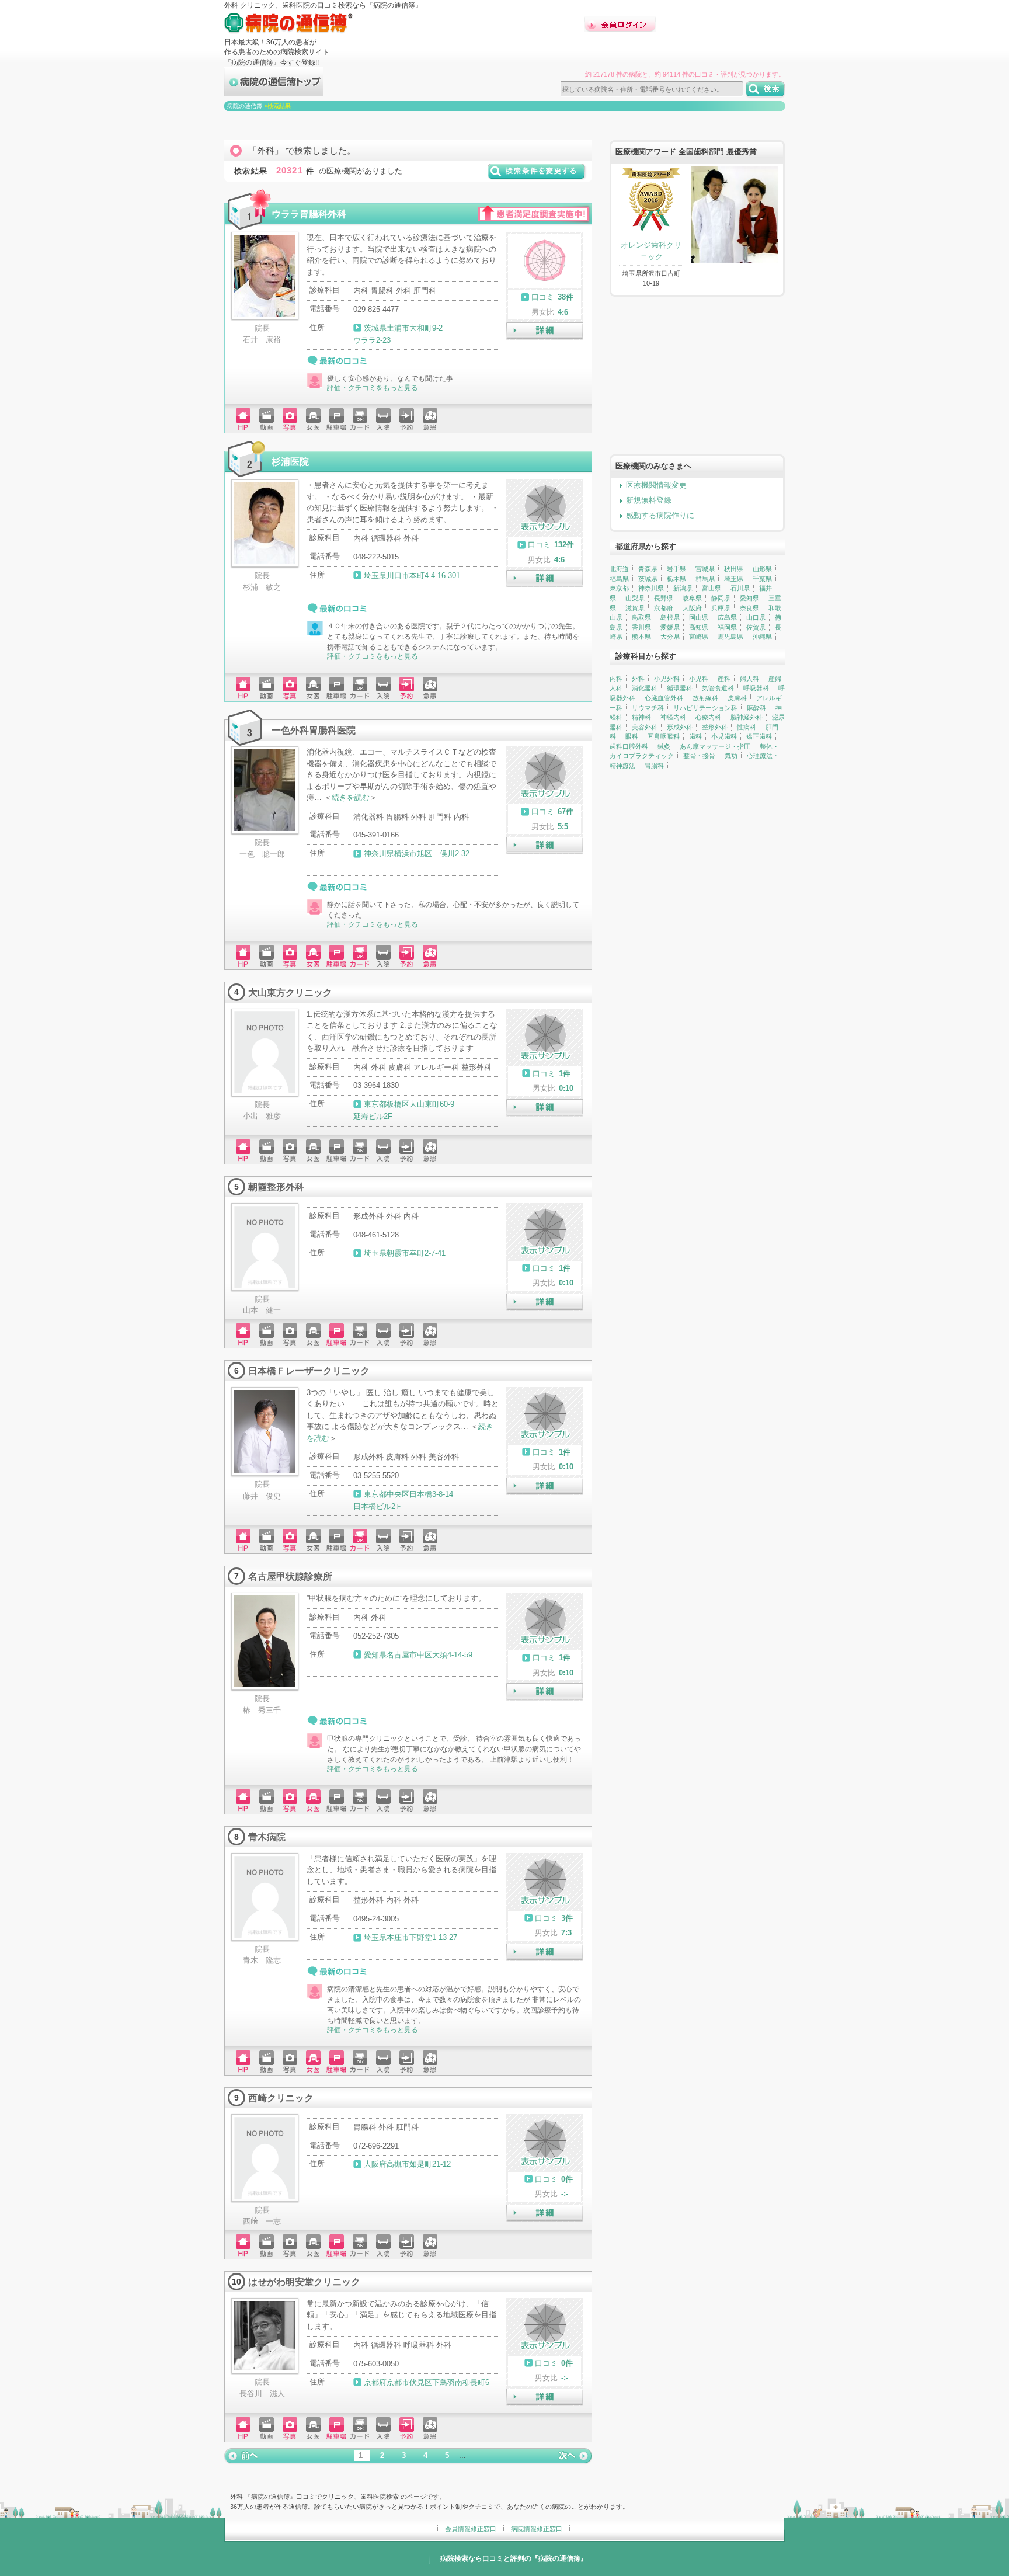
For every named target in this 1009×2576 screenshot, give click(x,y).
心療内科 (708, 717)
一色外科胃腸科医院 (314, 730)
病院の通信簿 (245, 106)
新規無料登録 (649, 500)
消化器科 (645, 688)
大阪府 (692, 608)
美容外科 (645, 727)
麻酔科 (756, 708)
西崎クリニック (281, 2098)
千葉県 (762, 579)
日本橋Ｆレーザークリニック (309, 1371)
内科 (616, 679)
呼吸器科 (756, 688)
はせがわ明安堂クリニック (304, 2282)
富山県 (711, 588)
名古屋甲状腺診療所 (290, 1576)
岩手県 (676, 569)
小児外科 (667, 679)
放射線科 (705, 698)
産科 (724, 679)
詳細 (545, 331)
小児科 (699, 679)
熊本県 (641, 637)
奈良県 (749, 608)
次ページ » (575, 2456)
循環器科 (680, 688)
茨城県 (648, 579)
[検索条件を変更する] (537, 175)
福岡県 (727, 627)
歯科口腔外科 (629, 746)
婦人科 (749, 679)
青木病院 (267, 1837)
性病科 (747, 727)
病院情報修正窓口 (537, 2529)
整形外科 (715, 727)
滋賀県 (635, 608)
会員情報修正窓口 (471, 2529)
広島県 (727, 617)
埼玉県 (734, 579)
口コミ (543, 297)
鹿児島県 (730, 637)
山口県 (756, 617)
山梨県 (635, 598)
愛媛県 (670, 627)
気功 (731, 756)
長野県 (664, 598)
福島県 (619, 579)
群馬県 (705, 579)
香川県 (641, 627)
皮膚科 (737, 698)
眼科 (632, 736)
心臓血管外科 (664, 698)
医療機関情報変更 (656, 485)
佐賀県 (756, 627)
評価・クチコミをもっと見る (373, 388)
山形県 (762, 569)
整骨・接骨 (699, 756)
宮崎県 (699, 637)
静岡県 (721, 598)
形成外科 (680, 727)
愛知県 (749, 598)
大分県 (670, 637)
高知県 (699, 627)
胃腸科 (654, 766)
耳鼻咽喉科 (664, 736)
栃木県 (676, 579)
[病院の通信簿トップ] (274, 91)
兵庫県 (721, 608)
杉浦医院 (290, 461)
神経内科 (673, 717)
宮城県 (705, 569)
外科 (638, 679)
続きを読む (351, 797)
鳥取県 (641, 617)
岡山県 (699, 617)
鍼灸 (664, 746)
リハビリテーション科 (705, 708)
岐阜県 (692, 598)
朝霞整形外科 (276, 1187)
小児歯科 (724, 736)
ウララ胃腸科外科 (309, 214)
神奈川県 (651, 588)
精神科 (641, 717)
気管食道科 (718, 688)
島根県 (670, 617)
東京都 (619, 588)
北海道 (619, 569)
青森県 (648, 569)
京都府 (664, 608)
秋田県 (734, 569)
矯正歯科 (759, 736)
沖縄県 (762, 637)
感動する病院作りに (660, 515)
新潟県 (683, 588)
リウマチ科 (648, 708)
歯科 (695, 736)
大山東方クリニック (290, 992)
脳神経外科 (747, 717)
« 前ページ (242, 2456)
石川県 (740, 588)
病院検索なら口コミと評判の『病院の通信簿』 (514, 2558)
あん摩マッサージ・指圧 (715, 746)
